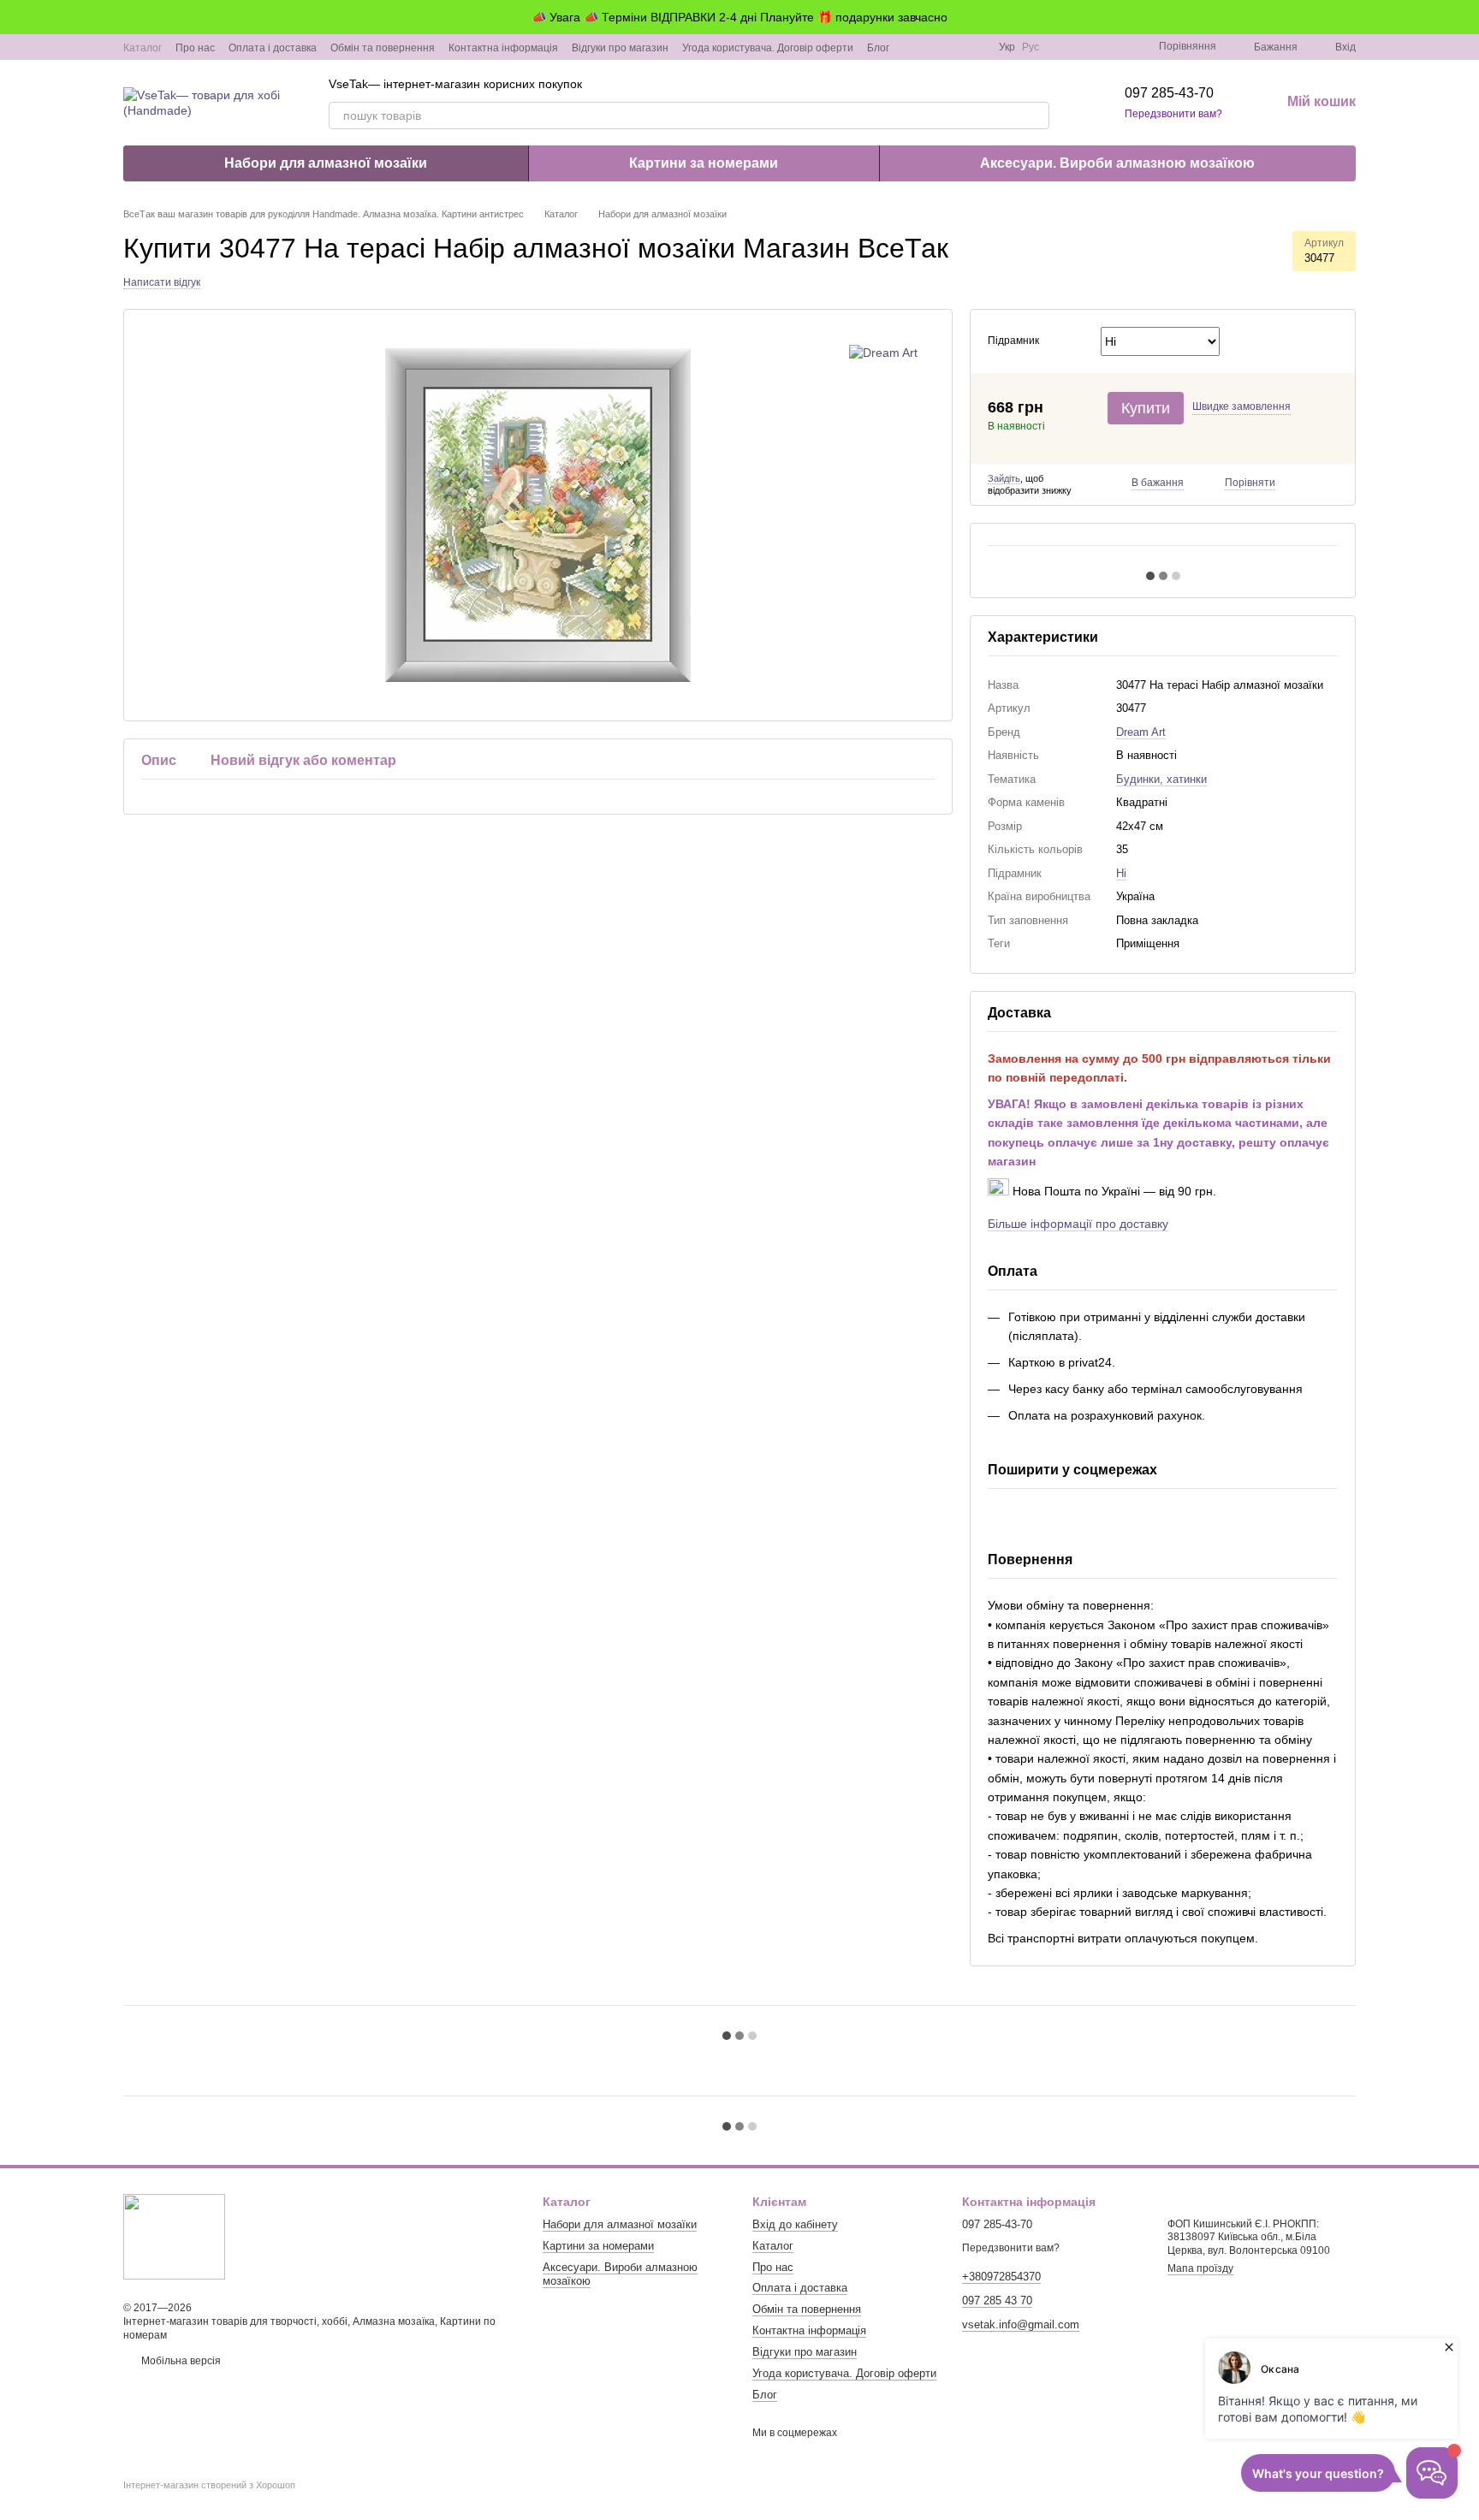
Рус (1031, 47)
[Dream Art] (883, 352)
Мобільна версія (180, 2361)
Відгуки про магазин (620, 48)
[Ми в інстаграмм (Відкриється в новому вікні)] (934, 47)
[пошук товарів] (1036, 116)
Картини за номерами (704, 163)
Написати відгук (162, 282)
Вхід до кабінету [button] (795, 2224)
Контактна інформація (503, 48)
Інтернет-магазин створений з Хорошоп (209, 2485)
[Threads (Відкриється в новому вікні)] (975, 47)
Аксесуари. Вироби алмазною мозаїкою (1117, 163)
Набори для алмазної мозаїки (326, 163)
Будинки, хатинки (1161, 779)
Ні (1121, 873)
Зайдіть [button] (1004, 478)
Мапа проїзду (1200, 2268)
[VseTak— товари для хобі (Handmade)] (174, 2236)
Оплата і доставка (273, 48)
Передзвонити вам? (1173, 114)
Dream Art (1141, 732)
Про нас (195, 48)
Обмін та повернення (383, 48)
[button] (1465, 17)
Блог (878, 48)
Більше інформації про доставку (1078, 1224)
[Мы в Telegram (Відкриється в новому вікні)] (954, 47)
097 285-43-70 (1169, 93)
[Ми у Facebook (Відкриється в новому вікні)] (913, 47)
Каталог (143, 48)
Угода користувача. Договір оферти (768, 48)
